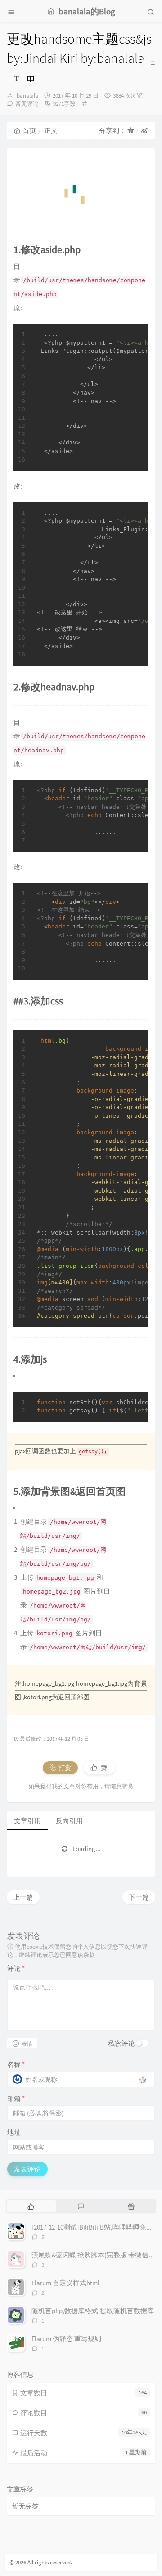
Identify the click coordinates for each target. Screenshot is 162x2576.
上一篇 (23, 1897)
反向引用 (69, 1821)
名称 (16, 2064)
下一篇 (139, 1897)
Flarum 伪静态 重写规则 (66, 2338)
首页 (29, 131)
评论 (16, 1968)
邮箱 (16, 2099)
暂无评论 (27, 104)
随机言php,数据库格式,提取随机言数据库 (93, 2311)
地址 (14, 2132)
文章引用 (27, 1821)
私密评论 (121, 2043)
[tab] (31, 2206)
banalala (27, 95)
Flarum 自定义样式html (65, 2283)
